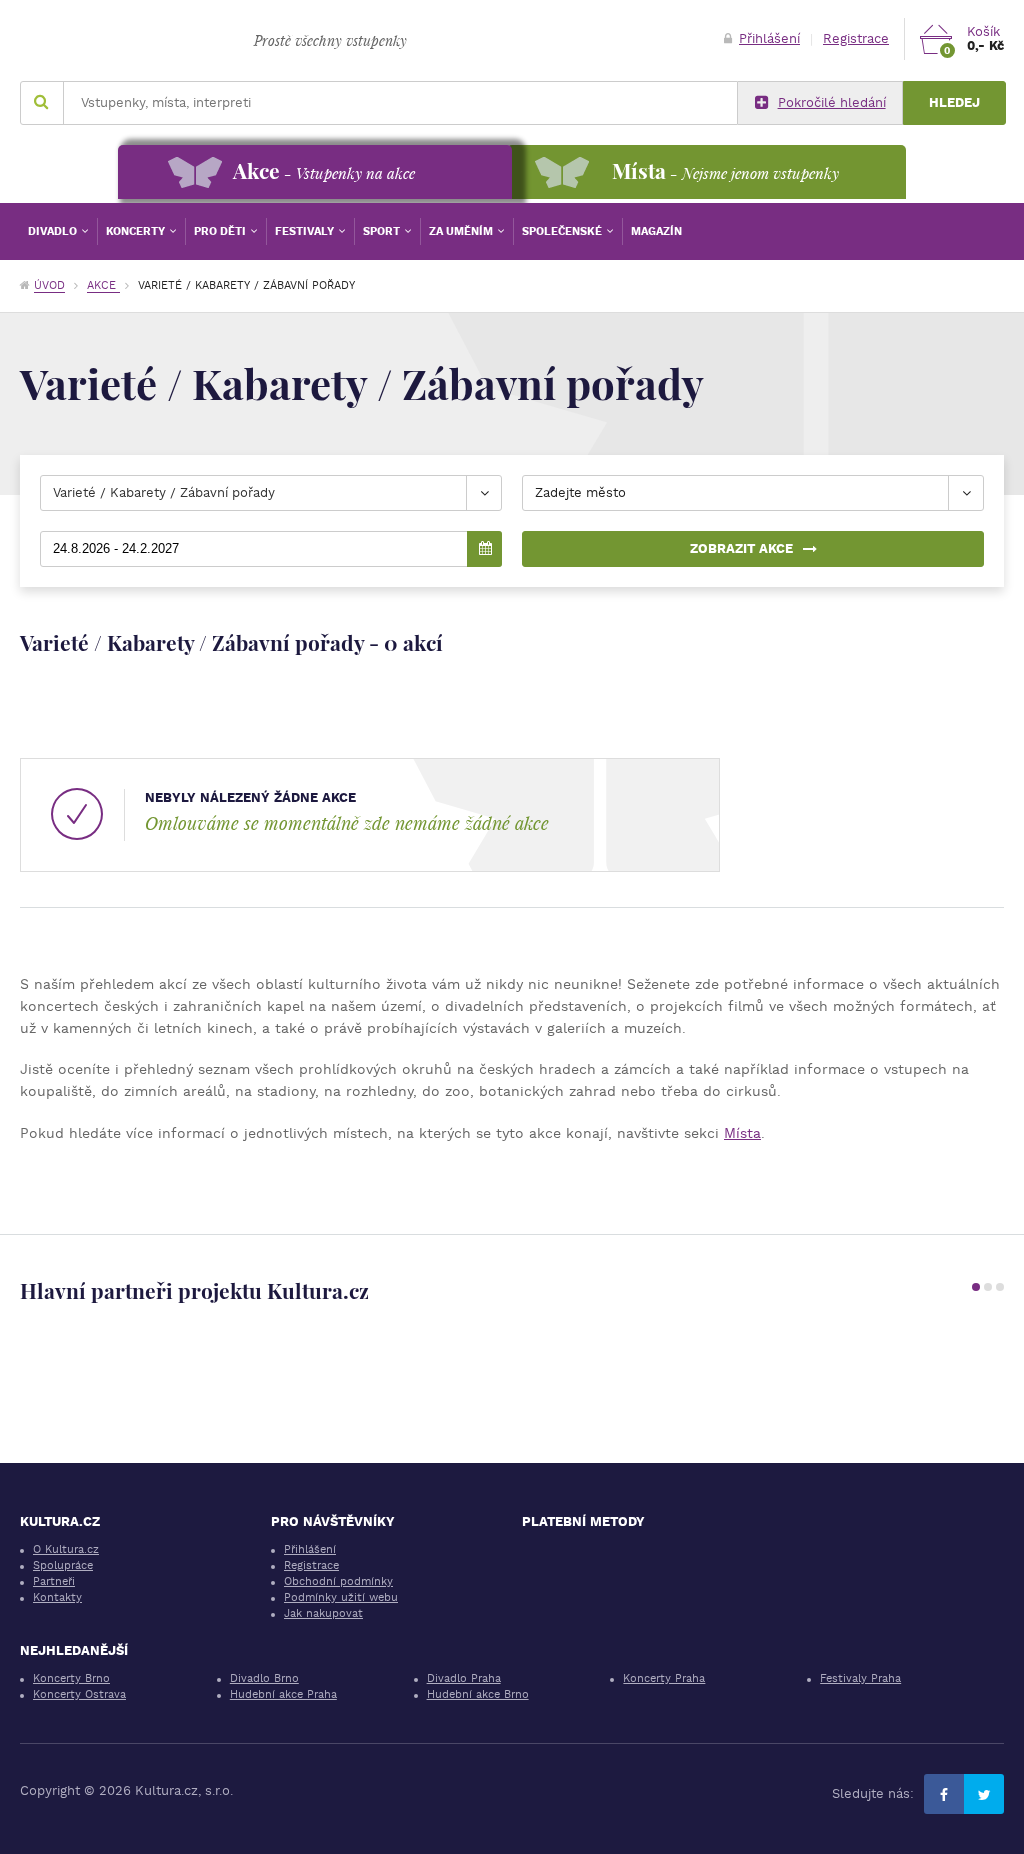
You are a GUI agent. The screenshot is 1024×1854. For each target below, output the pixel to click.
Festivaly (306, 231)
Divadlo (54, 231)
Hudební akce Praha (283, 1694)
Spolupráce (63, 1565)
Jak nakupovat (323, 1613)
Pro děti (221, 231)
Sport (383, 231)
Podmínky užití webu (341, 1597)
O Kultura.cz (66, 1549)
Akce (103, 285)
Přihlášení (769, 38)
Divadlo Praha (464, 1678)
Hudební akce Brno (478, 1694)
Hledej (954, 102)
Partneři (54, 1581)
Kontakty (57, 1597)
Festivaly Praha (860, 1678)
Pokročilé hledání (832, 102)
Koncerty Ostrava (79, 1694)
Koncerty (137, 231)
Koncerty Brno (71, 1678)
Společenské (563, 231)
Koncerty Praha (664, 1678)
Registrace (856, 38)
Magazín (656, 231)
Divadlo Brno (264, 1678)
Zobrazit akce (741, 548)
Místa (742, 1133)
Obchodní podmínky (338, 1581)
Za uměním (462, 231)
